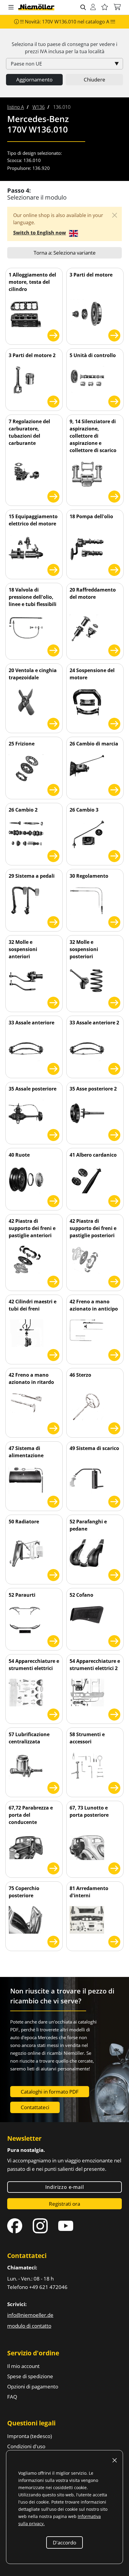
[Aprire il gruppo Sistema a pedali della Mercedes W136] (53, 921)
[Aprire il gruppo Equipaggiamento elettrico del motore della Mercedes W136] (53, 569)
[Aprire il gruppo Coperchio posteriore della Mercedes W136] (53, 1941)
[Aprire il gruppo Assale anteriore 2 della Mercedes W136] (114, 1068)
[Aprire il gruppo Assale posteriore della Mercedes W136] (53, 1134)
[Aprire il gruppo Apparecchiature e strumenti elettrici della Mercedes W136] (53, 1713)
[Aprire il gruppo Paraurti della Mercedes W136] (53, 1640)
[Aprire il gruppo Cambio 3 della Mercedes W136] (114, 855)
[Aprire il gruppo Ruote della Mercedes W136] (53, 1200)
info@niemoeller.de (30, 2315)
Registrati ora (64, 2204)
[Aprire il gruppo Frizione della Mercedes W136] (53, 789)
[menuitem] (16, 107)
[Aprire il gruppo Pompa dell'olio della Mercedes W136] (114, 569)
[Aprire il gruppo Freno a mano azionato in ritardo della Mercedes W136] (53, 1427)
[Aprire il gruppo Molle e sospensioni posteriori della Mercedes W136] (114, 1002)
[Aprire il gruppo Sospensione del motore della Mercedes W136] (114, 723)
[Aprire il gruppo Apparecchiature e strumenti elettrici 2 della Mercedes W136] (114, 1713)
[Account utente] (93, 7)
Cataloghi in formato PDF (50, 2092)
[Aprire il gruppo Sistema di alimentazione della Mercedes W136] (53, 1501)
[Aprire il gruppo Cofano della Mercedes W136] (114, 1640)
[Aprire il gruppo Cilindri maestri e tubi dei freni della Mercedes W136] (53, 1354)
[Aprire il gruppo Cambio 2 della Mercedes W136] (53, 855)
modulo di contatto (29, 2326)
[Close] (115, 215)
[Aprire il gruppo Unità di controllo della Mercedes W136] (114, 401)
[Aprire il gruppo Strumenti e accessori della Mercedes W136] (114, 1787)
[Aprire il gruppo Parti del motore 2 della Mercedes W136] (53, 401)
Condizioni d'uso (26, 2446)
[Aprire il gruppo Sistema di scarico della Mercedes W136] (114, 1501)
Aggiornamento (34, 80)
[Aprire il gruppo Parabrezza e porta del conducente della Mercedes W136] (53, 1867)
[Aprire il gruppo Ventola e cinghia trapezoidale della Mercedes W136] (53, 723)
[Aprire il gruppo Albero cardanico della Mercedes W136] (114, 1200)
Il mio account (23, 2366)
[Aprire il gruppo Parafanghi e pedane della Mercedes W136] (114, 1574)
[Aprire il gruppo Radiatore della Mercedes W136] (53, 1574)
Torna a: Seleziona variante (65, 253)
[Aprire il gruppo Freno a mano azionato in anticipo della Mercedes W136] (114, 1354)
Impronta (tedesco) (30, 2436)
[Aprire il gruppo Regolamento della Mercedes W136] (114, 921)
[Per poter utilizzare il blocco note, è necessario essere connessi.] (105, 7)
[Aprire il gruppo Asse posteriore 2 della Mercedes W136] (114, 1134)
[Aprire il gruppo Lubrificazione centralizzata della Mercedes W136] (53, 1787)
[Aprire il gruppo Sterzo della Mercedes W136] (114, 1427)
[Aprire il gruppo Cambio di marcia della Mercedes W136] (114, 789)
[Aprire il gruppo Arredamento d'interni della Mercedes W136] (114, 1941)
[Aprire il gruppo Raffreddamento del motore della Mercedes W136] (114, 649)
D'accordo (64, 2542)
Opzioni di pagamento (33, 2386)
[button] (11, 8)
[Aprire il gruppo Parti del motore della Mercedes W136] (114, 334)
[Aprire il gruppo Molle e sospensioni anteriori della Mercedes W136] (53, 1002)
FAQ (12, 2397)
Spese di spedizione (30, 2376)
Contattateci (35, 2107)
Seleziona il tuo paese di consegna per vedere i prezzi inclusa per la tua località (64, 48)
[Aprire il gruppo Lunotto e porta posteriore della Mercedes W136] (114, 1867)
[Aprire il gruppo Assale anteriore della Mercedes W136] (53, 1068)
